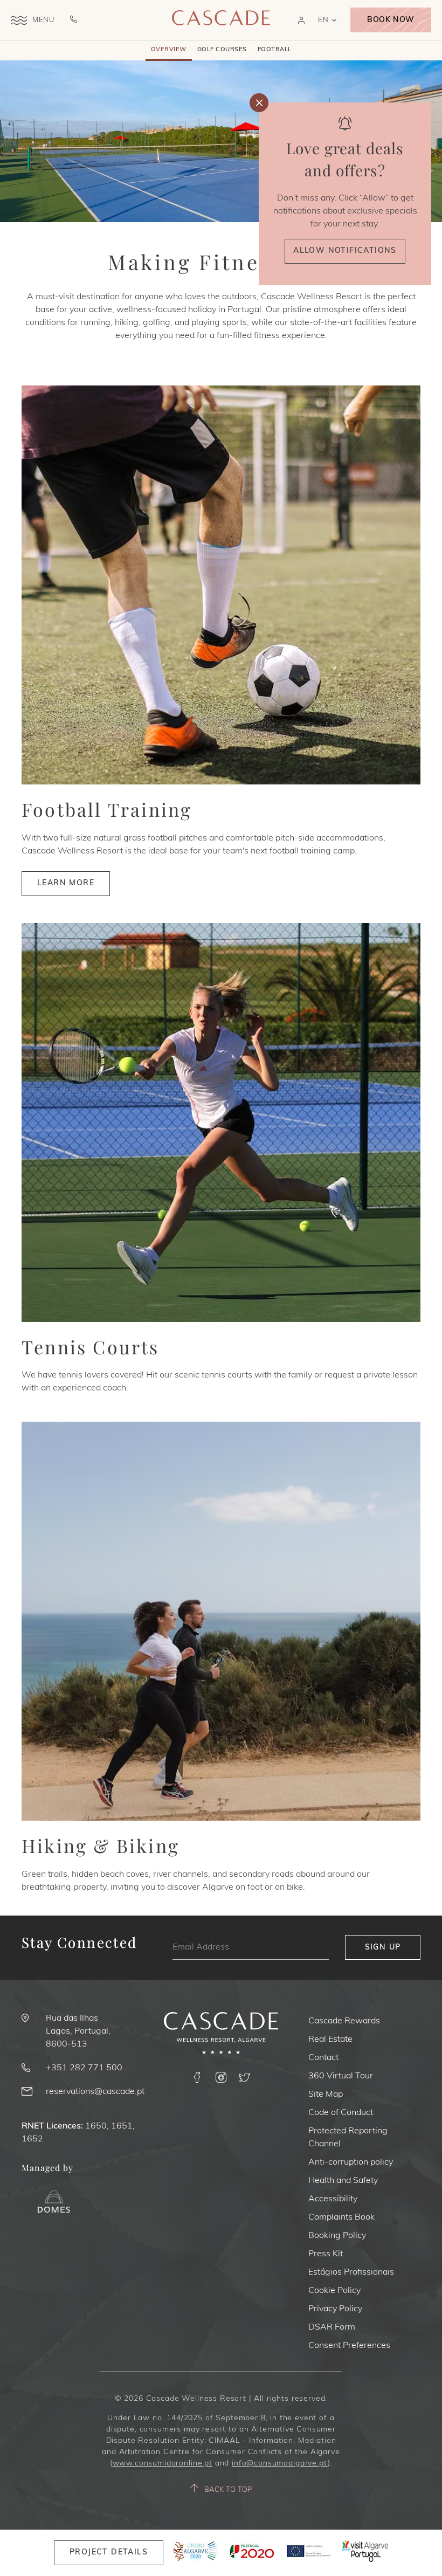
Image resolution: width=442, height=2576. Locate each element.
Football (275, 50)
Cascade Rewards (344, 2021)
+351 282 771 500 (84, 2068)
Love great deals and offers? (345, 159)
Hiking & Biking (101, 1846)
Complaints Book (341, 2217)
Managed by (47, 2168)
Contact (323, 2058)
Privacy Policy (335, 2309)
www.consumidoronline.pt (163, 2464)
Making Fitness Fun (221, 262)
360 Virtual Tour (341, 2076)
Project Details (109, 2553)
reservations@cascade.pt (95, 2092)
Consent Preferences (349, 2346)
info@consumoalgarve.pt (279, 2464)
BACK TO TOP (228, 2490)
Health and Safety (343, 2181)
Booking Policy (337, 2236)
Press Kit (326, 2254)
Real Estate (330, 2040)
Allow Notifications (345, 251)
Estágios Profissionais (351, 2272)
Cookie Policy (334, 2291)
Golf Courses (222, 50)
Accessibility (333, 2199)
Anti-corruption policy (351, 2162)
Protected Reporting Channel (348, 2138)
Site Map (326, 2095)
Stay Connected (80, 1943)
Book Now (391, 20)
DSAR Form (332, 2327)
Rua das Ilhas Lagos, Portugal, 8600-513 (78, 2031)
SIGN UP (383, 1948)
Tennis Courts (91, 1347)
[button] (301, 20)
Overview (169, 50)
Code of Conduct (341, 2113)
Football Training (107, 810)
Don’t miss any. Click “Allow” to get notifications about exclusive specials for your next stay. (345, 211)
